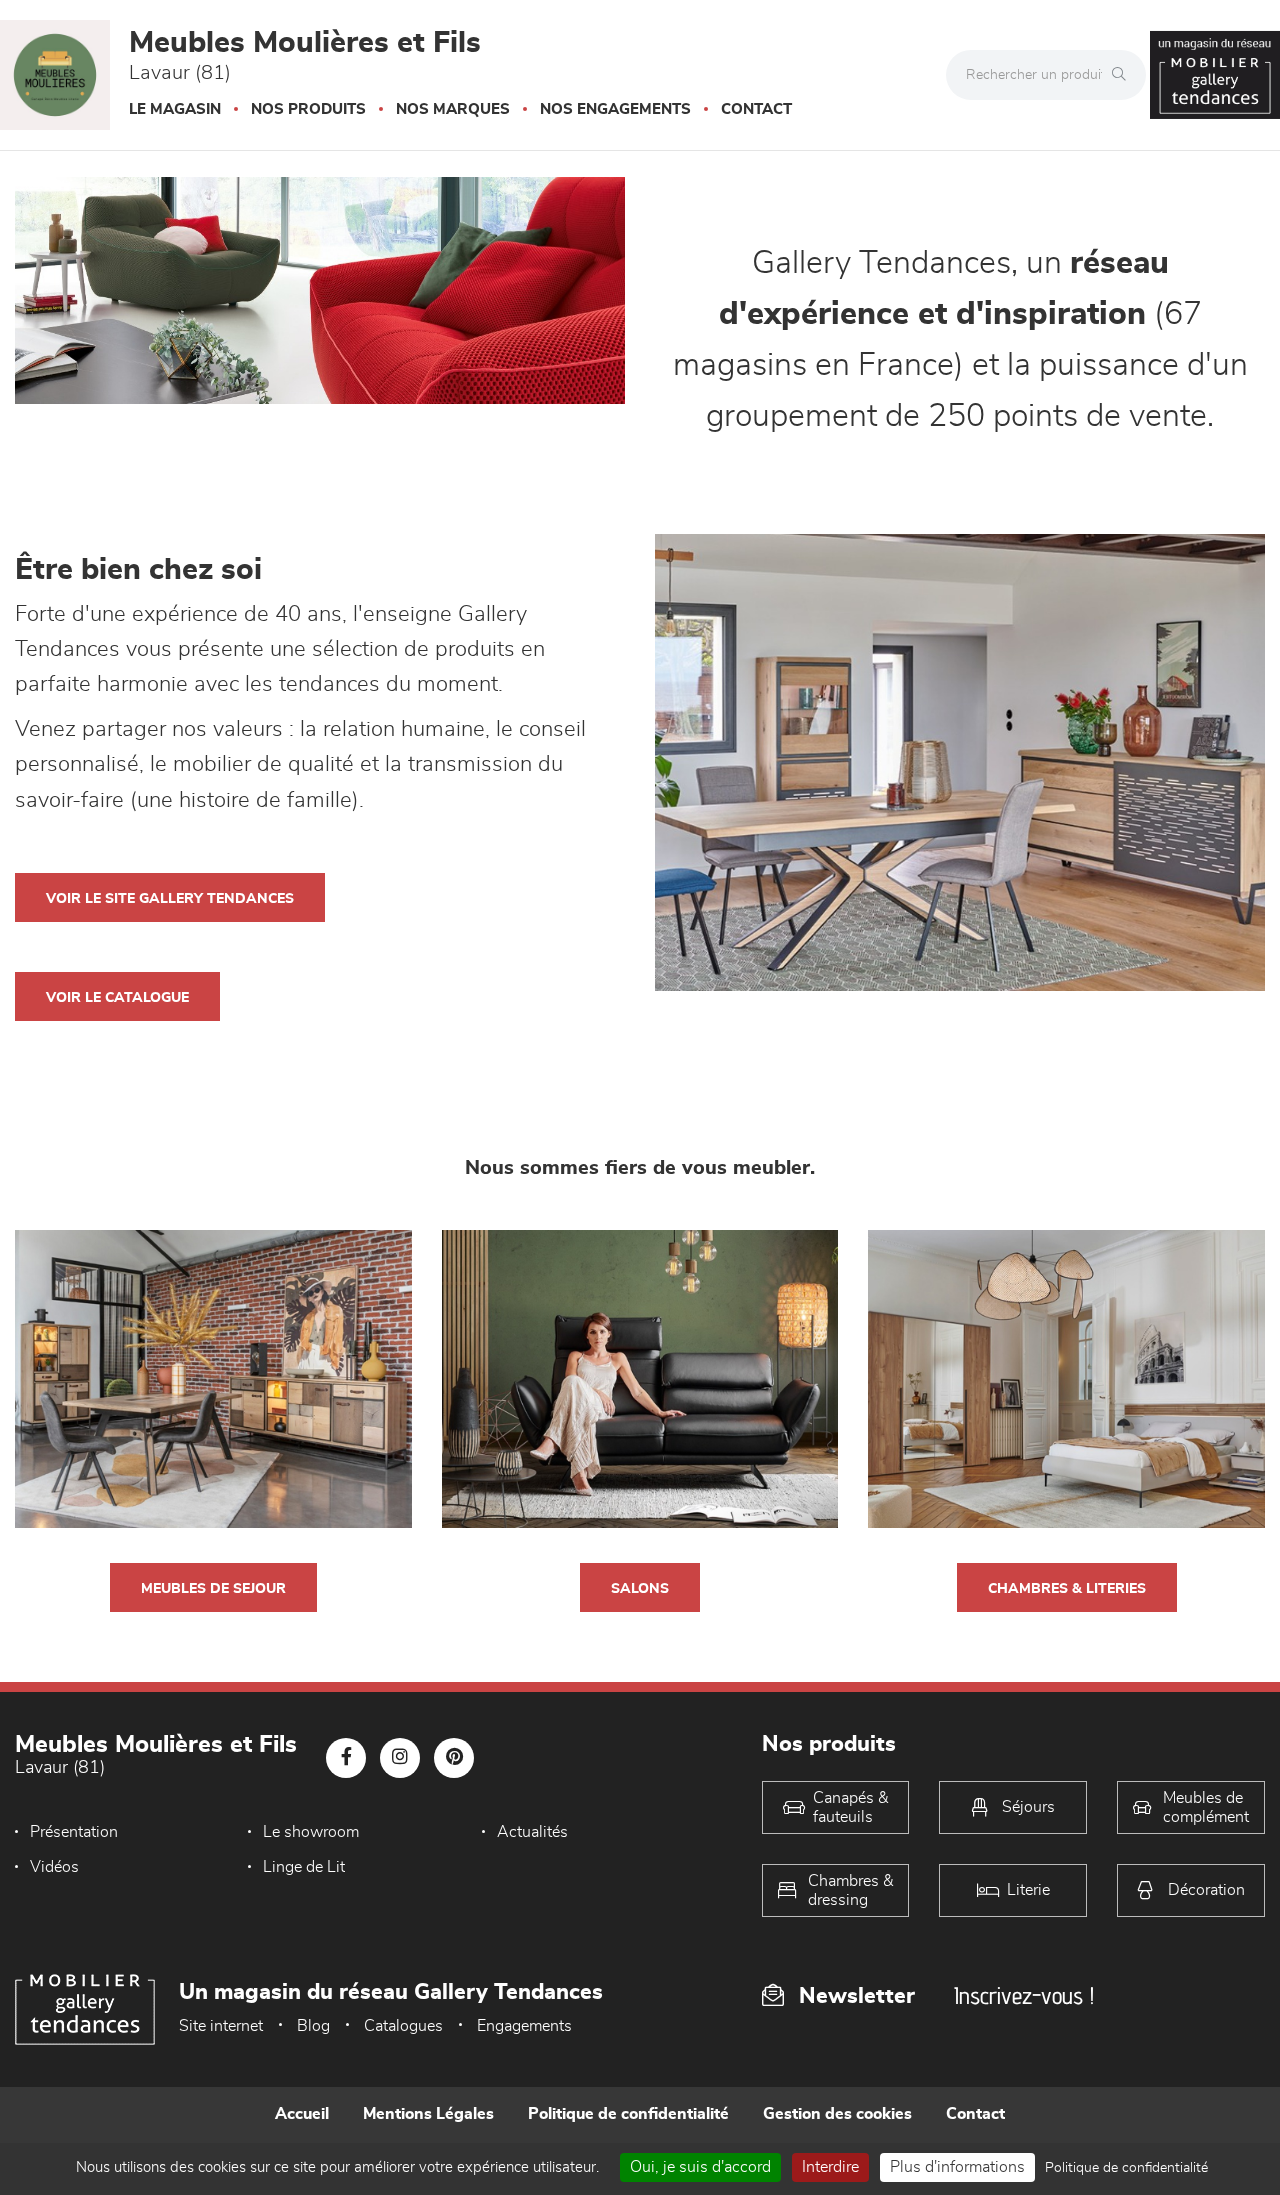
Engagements (524, 2026)
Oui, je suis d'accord (700, 2167)
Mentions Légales (428, 2114)
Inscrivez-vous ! (1024, 1995)
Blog (313, 2026)
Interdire (830, 2167)
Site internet (221, 2026)
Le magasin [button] (175, 109)
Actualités (532, 1832)
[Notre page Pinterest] (454, 1758)
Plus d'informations (957, 2167)
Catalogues (403, 2026)
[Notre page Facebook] (346, 1758)
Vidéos (54, 1867)
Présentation (74, 1832)
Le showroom (311, 1832)
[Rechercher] (1124, 75)
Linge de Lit (304, 1867)
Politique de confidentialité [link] (1126, 2168)
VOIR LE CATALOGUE (117, 998)
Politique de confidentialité (628, 2114)
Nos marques (453, 109)
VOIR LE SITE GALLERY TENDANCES (170, 899)
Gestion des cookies (837, 2114)
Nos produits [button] (308, 109)
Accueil (302, 2114)
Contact (756, 109)
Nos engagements (615, 109)
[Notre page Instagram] (400, 1758)
